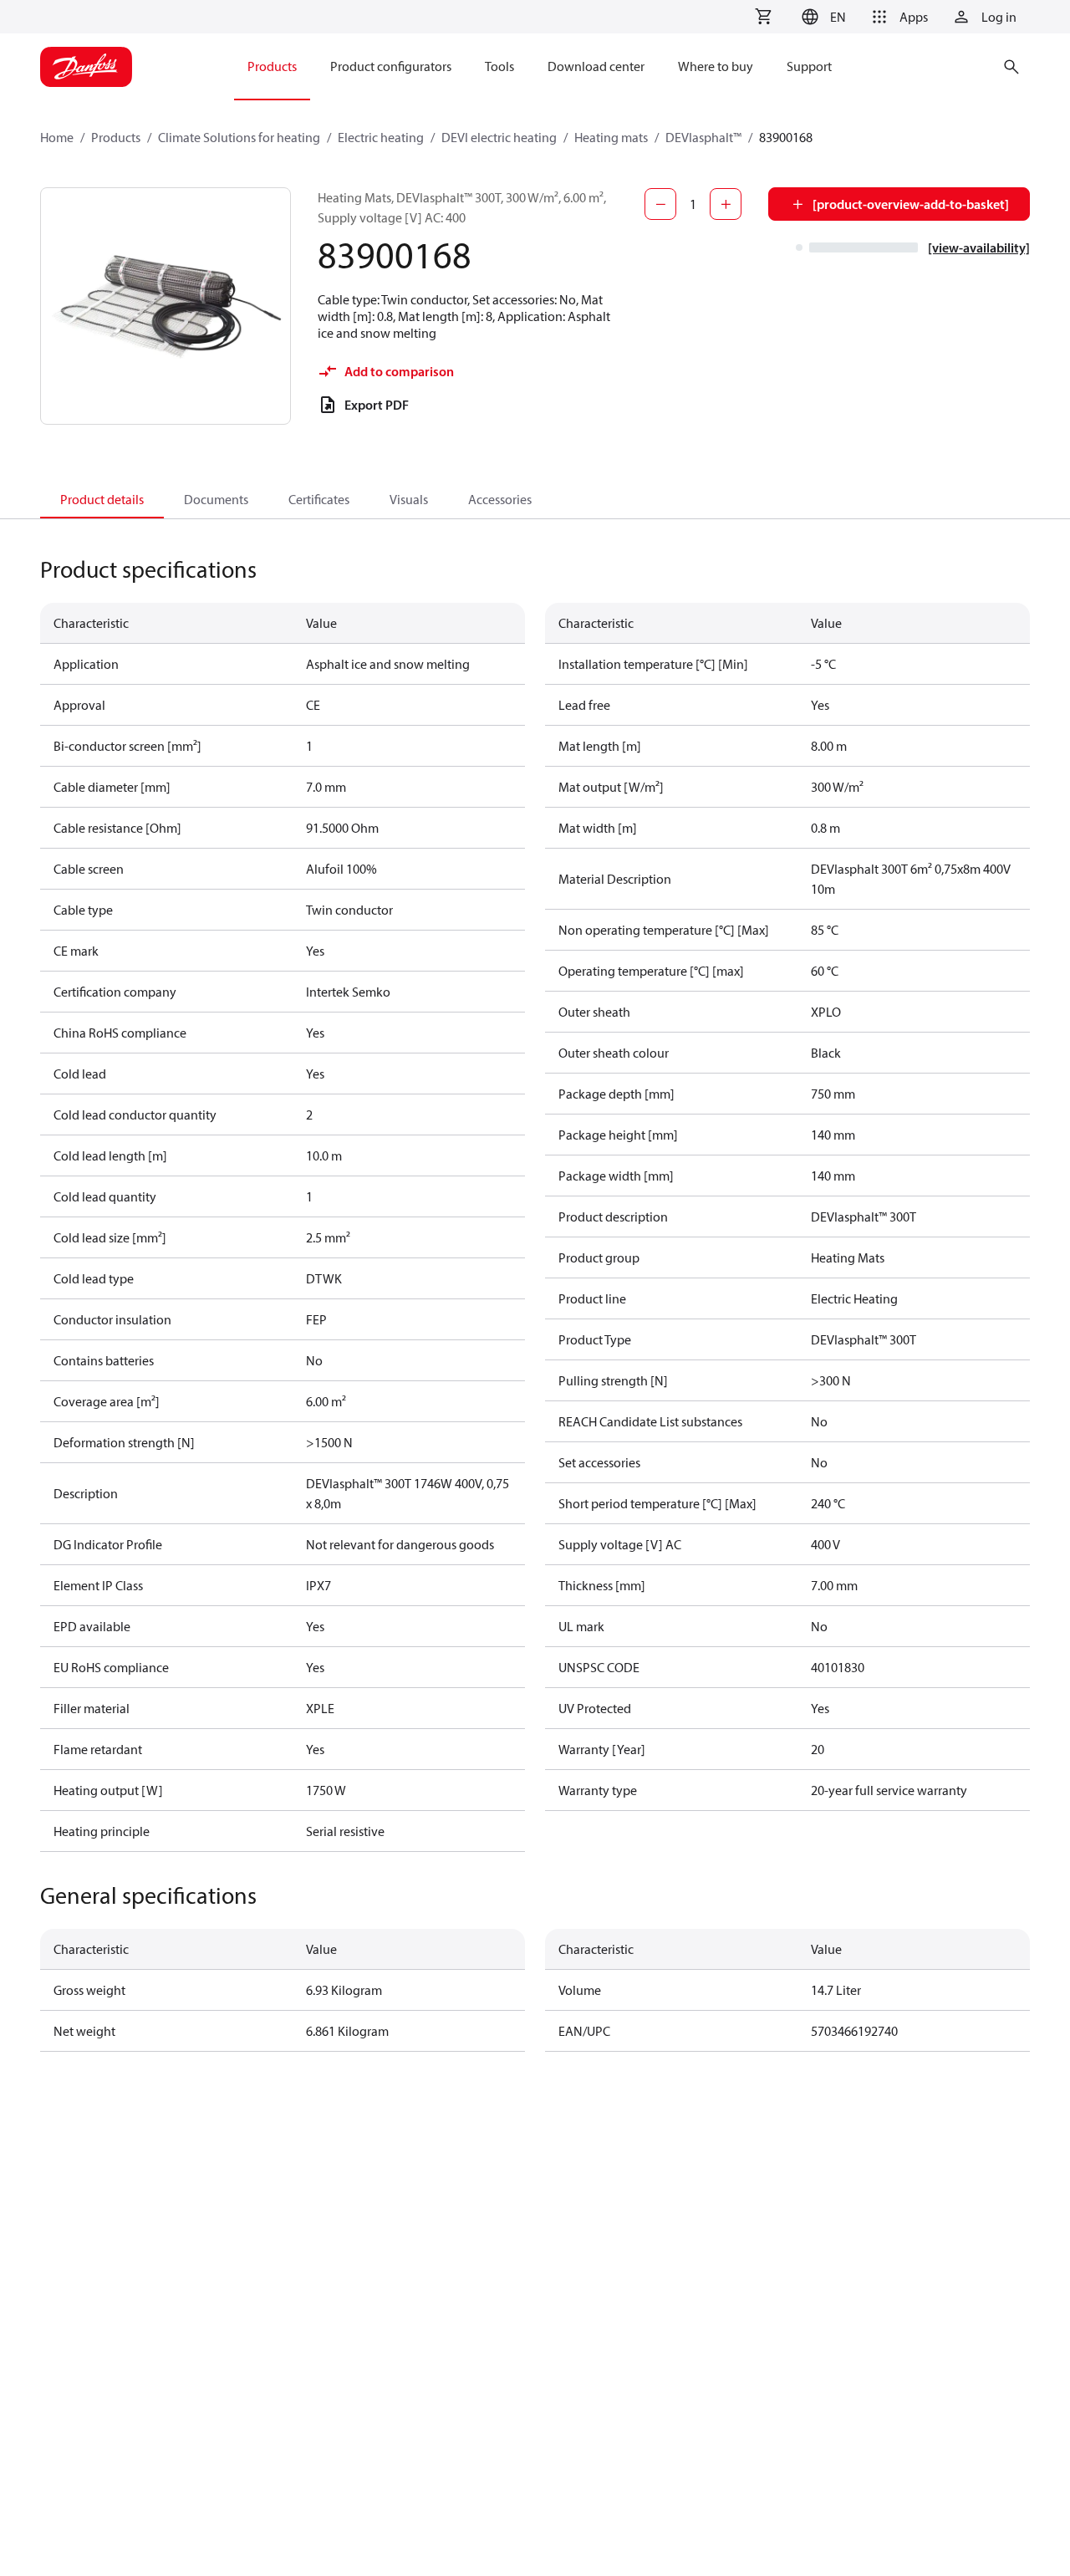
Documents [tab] (216, 499)
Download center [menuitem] (596, 66)
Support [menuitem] (809, 66)
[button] (821, 17)
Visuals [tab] (409, 499)
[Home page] (86, 67)
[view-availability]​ (979, 247)
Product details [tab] (102, 499)
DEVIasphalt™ (703, 137)
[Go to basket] (763, 17)
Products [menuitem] (272, 66)
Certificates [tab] (319, 499)
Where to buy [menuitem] (716, 66)
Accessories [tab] (500, 499)
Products (116, 137)
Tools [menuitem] (499, 66)
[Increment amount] (726, 204)
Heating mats (611, 137)
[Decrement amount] (660, 204)
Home (57, 137)
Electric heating (381, 137)
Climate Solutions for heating (239, 137)
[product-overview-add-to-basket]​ (911, 204)
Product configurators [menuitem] (391, 66)
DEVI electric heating (499, 137)
